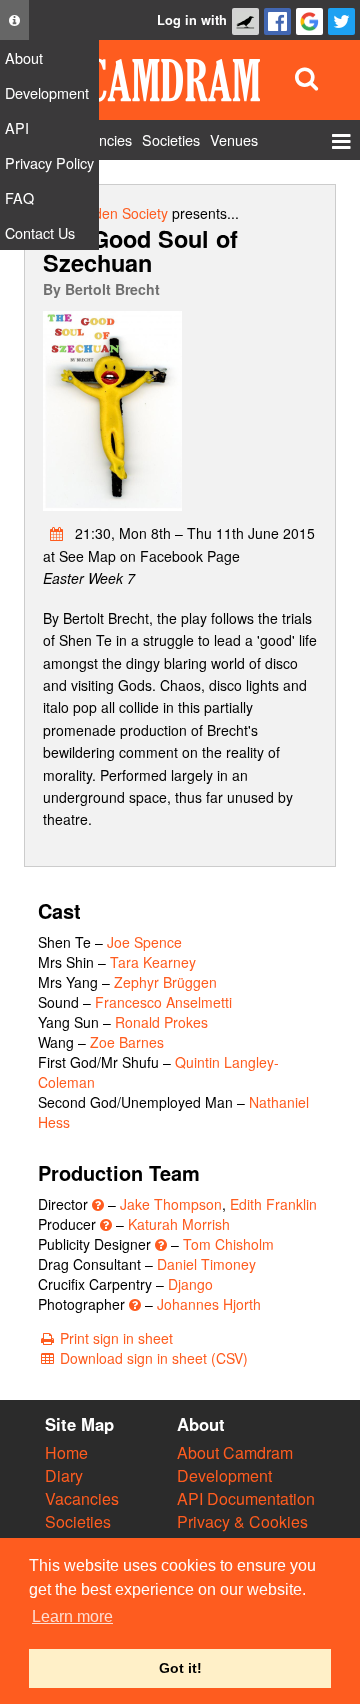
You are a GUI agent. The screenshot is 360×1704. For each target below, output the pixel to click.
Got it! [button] (180, 1668)
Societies (78, 1521)
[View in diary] (57, 533)
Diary (64, 1475)
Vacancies (82, 1498)
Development (224, 1475)
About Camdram (235, 1452)
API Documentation (246, 1498)
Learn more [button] (72, 1616)
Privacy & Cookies (242, 1521)
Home (66, 1452)
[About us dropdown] (14, 20)
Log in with (192, 20)
